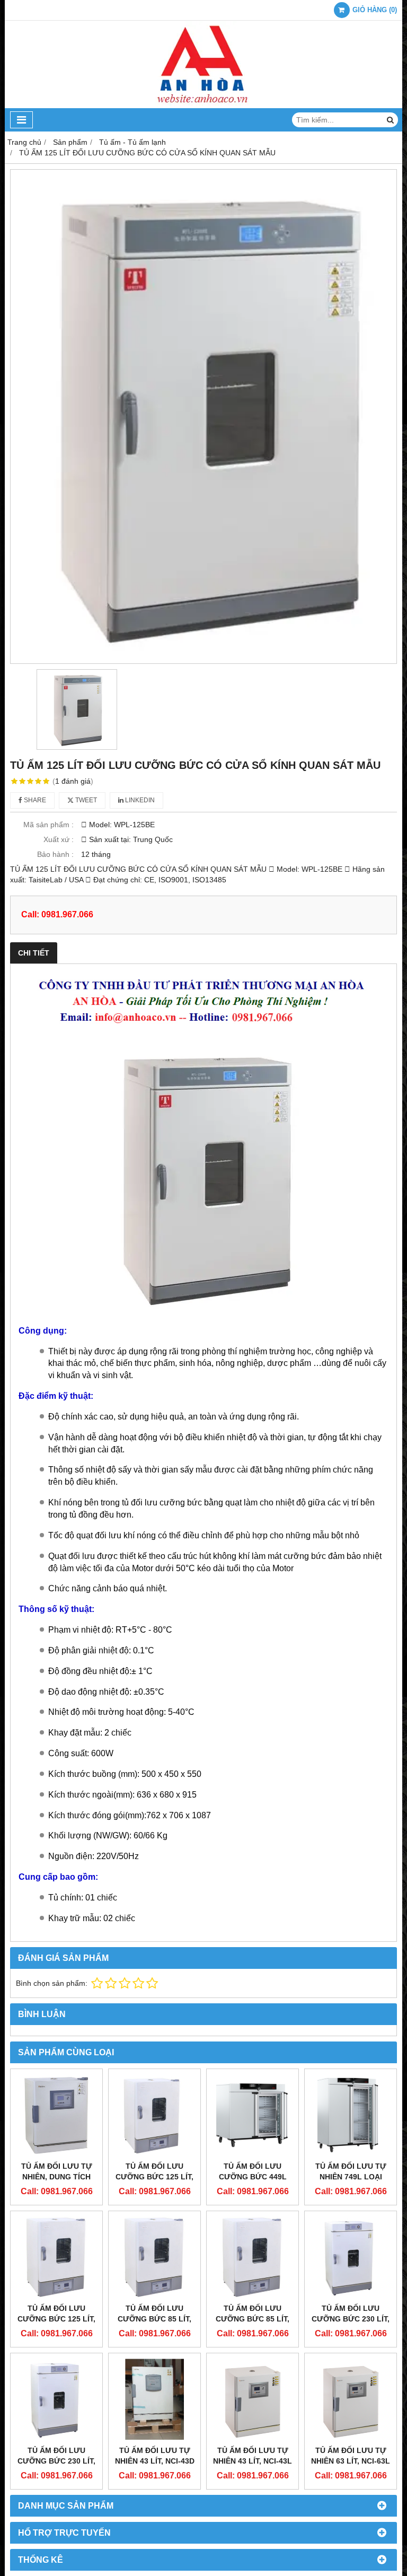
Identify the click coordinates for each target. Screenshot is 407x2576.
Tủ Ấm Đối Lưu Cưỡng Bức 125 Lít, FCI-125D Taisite (56, 2319)
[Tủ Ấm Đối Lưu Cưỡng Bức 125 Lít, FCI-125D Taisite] (56, 2257)
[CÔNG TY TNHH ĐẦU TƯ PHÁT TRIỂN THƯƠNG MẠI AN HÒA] (203, 106)
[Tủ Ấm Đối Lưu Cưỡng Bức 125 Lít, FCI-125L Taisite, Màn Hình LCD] (154, 2115)
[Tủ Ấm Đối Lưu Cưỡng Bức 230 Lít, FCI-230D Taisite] (56, 2399)
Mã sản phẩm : (48, 825)
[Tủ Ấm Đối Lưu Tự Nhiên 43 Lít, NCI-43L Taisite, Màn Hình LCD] (253, 2399)
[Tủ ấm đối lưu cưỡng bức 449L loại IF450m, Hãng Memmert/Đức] (253, 2115)
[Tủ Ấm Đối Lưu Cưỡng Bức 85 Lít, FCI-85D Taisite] (154, 2257)
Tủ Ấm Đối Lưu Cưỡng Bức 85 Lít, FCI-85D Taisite (154, 2319)
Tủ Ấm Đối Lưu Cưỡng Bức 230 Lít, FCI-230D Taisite (56, 2461)
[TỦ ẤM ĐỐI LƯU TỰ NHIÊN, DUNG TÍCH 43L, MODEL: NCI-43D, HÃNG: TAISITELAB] (56, 2115)
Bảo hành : (55, 854)
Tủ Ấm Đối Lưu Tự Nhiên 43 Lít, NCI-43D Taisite (155, 2461)
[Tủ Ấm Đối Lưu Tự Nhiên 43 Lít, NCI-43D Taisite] (154, 2399)
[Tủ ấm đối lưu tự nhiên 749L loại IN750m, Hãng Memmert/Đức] (351, 2115)
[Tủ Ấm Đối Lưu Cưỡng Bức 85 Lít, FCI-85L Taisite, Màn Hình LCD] (253, 2257)
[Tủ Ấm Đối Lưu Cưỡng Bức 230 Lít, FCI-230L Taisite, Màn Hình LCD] (351, 2257)
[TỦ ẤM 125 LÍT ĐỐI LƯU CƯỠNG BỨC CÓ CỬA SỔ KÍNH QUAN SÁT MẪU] (203, 417)
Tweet (85, 800)
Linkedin (139, 800)
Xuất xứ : (59, 839)
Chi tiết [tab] (34, 953)
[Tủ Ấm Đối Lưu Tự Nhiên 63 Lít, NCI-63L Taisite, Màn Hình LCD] (351, 2399)
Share (34, 800)
